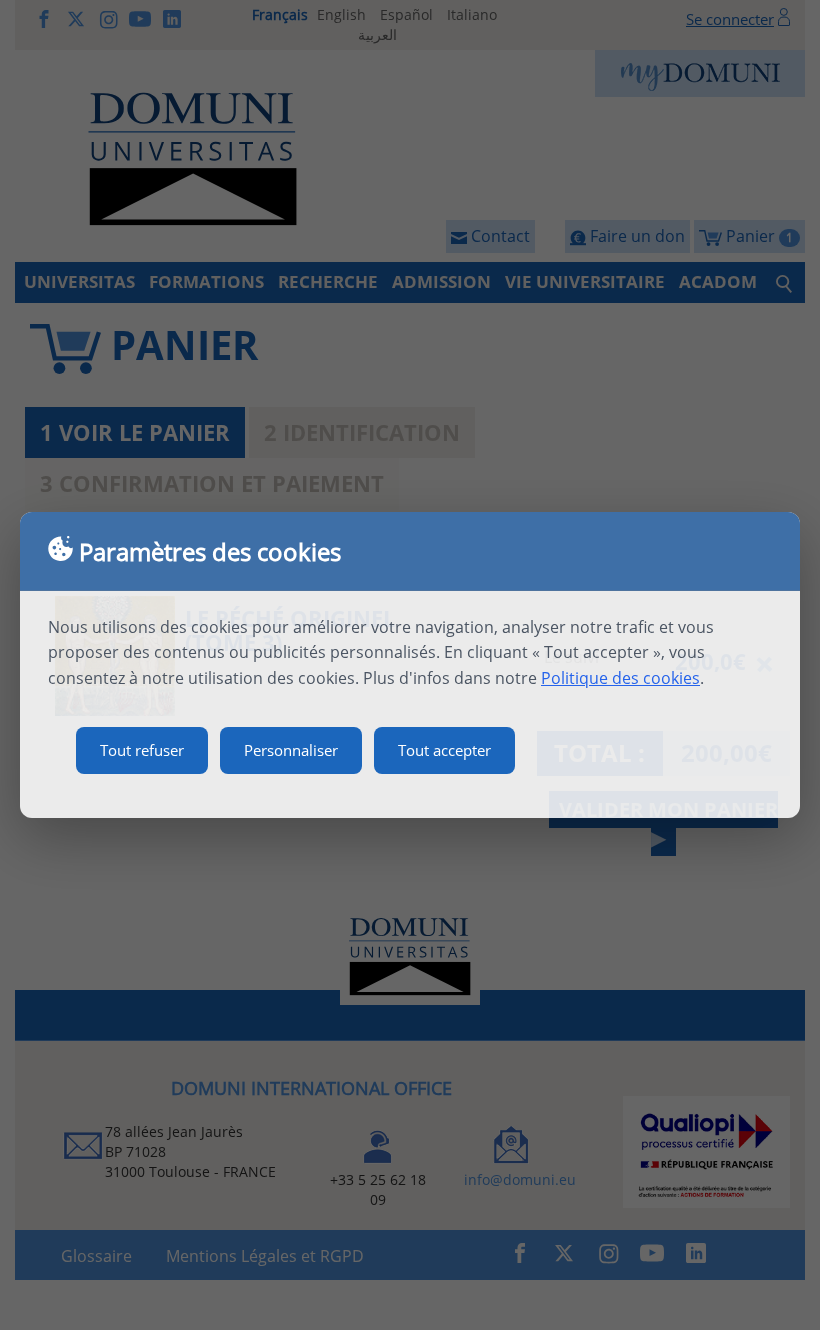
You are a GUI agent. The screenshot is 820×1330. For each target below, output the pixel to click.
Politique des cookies (620, 678)
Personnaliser (291, 750)
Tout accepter (444, 750)
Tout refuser (142, 750)
